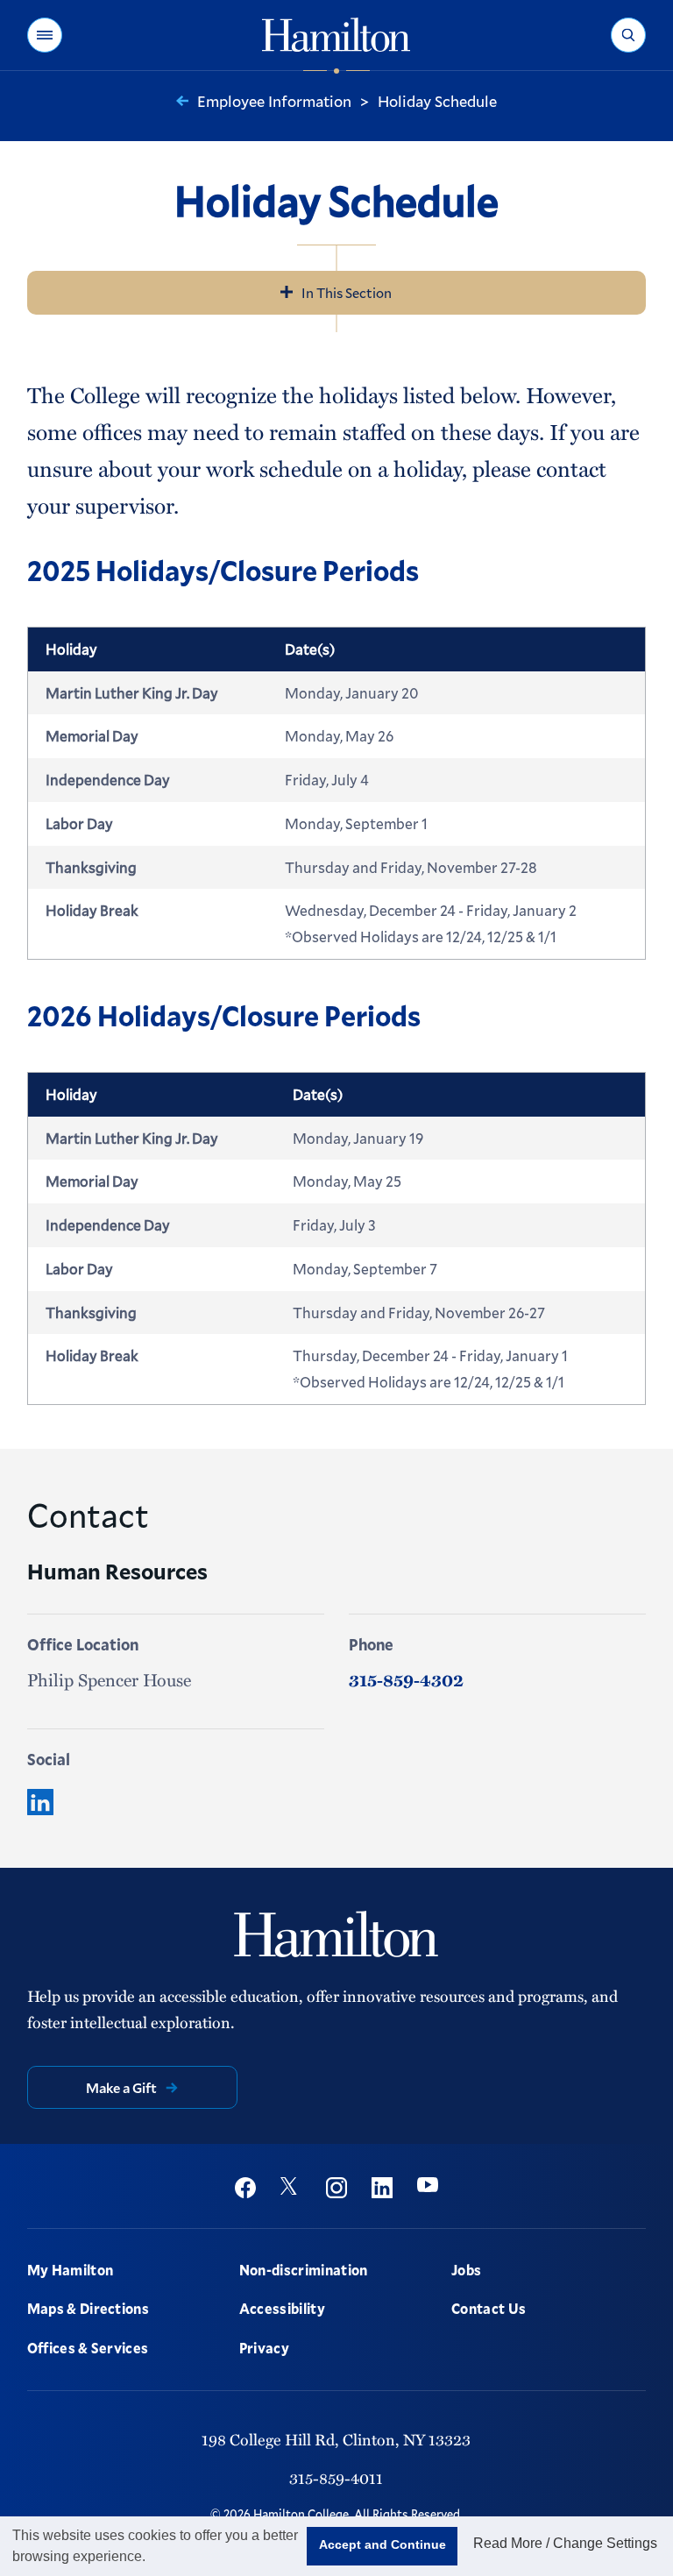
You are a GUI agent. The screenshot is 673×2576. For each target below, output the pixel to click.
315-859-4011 (336, 2477)
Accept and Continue (383, 2544)
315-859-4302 (406, 1679)
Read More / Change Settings (565, 2543)
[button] (45, 35)
